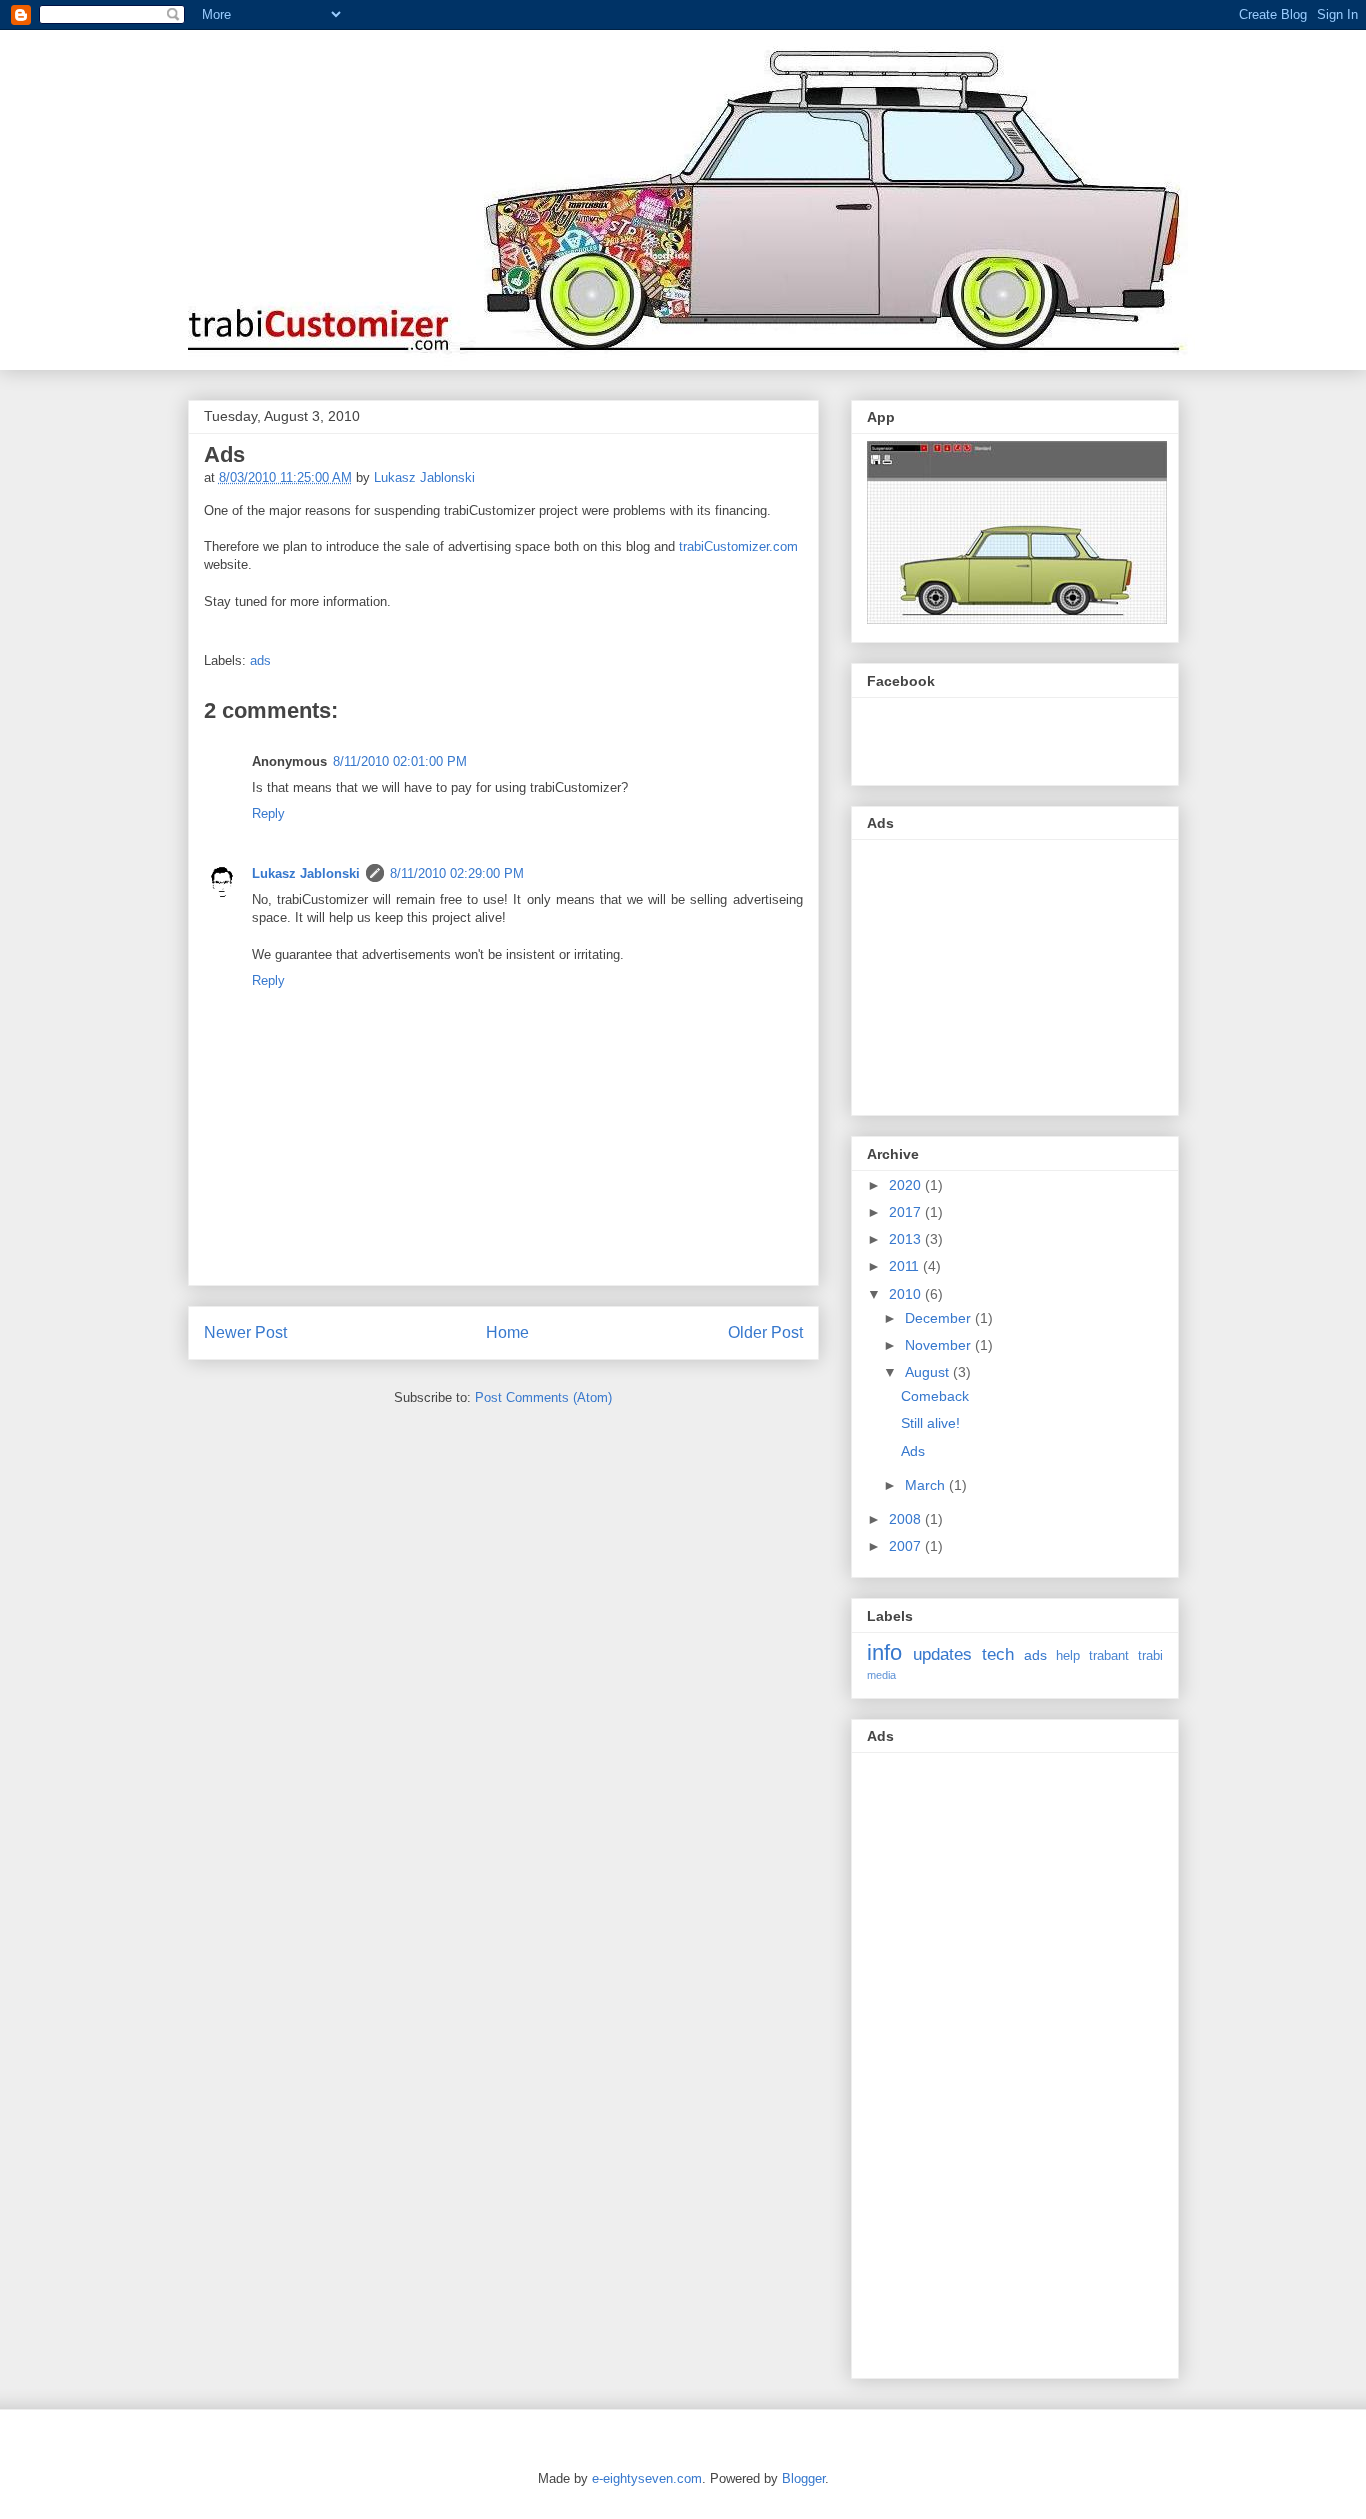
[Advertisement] (1017, 972)
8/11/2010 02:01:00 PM (400, 761)
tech (998, 1654)
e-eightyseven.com (647, 2478)
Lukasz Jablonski (306, 873)
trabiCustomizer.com (738, 546)
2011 (906, 1266)
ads (260, 660)
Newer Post (245, 1332)
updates (942, 1654)
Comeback (935, 1396)
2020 (907, 1185)
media (881, 1675)
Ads (913, 1451)
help (1068, 1656)
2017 (907, 1212)
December (940, 1318)
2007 (907, 1546)
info (884, 1652)
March (927, 1485)
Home (507, 1332)
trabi (1150, 1656)
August (929, 1372)
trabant (1109, 1656)
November (940, 1345)
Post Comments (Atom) (543, 1397)
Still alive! (930, 1423)
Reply (268, 813)
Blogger (803, 2478)
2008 (907, 1519)
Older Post (765, 1332)
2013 (907, 1239)
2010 (907, 1294)
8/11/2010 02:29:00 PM (457, 873)
